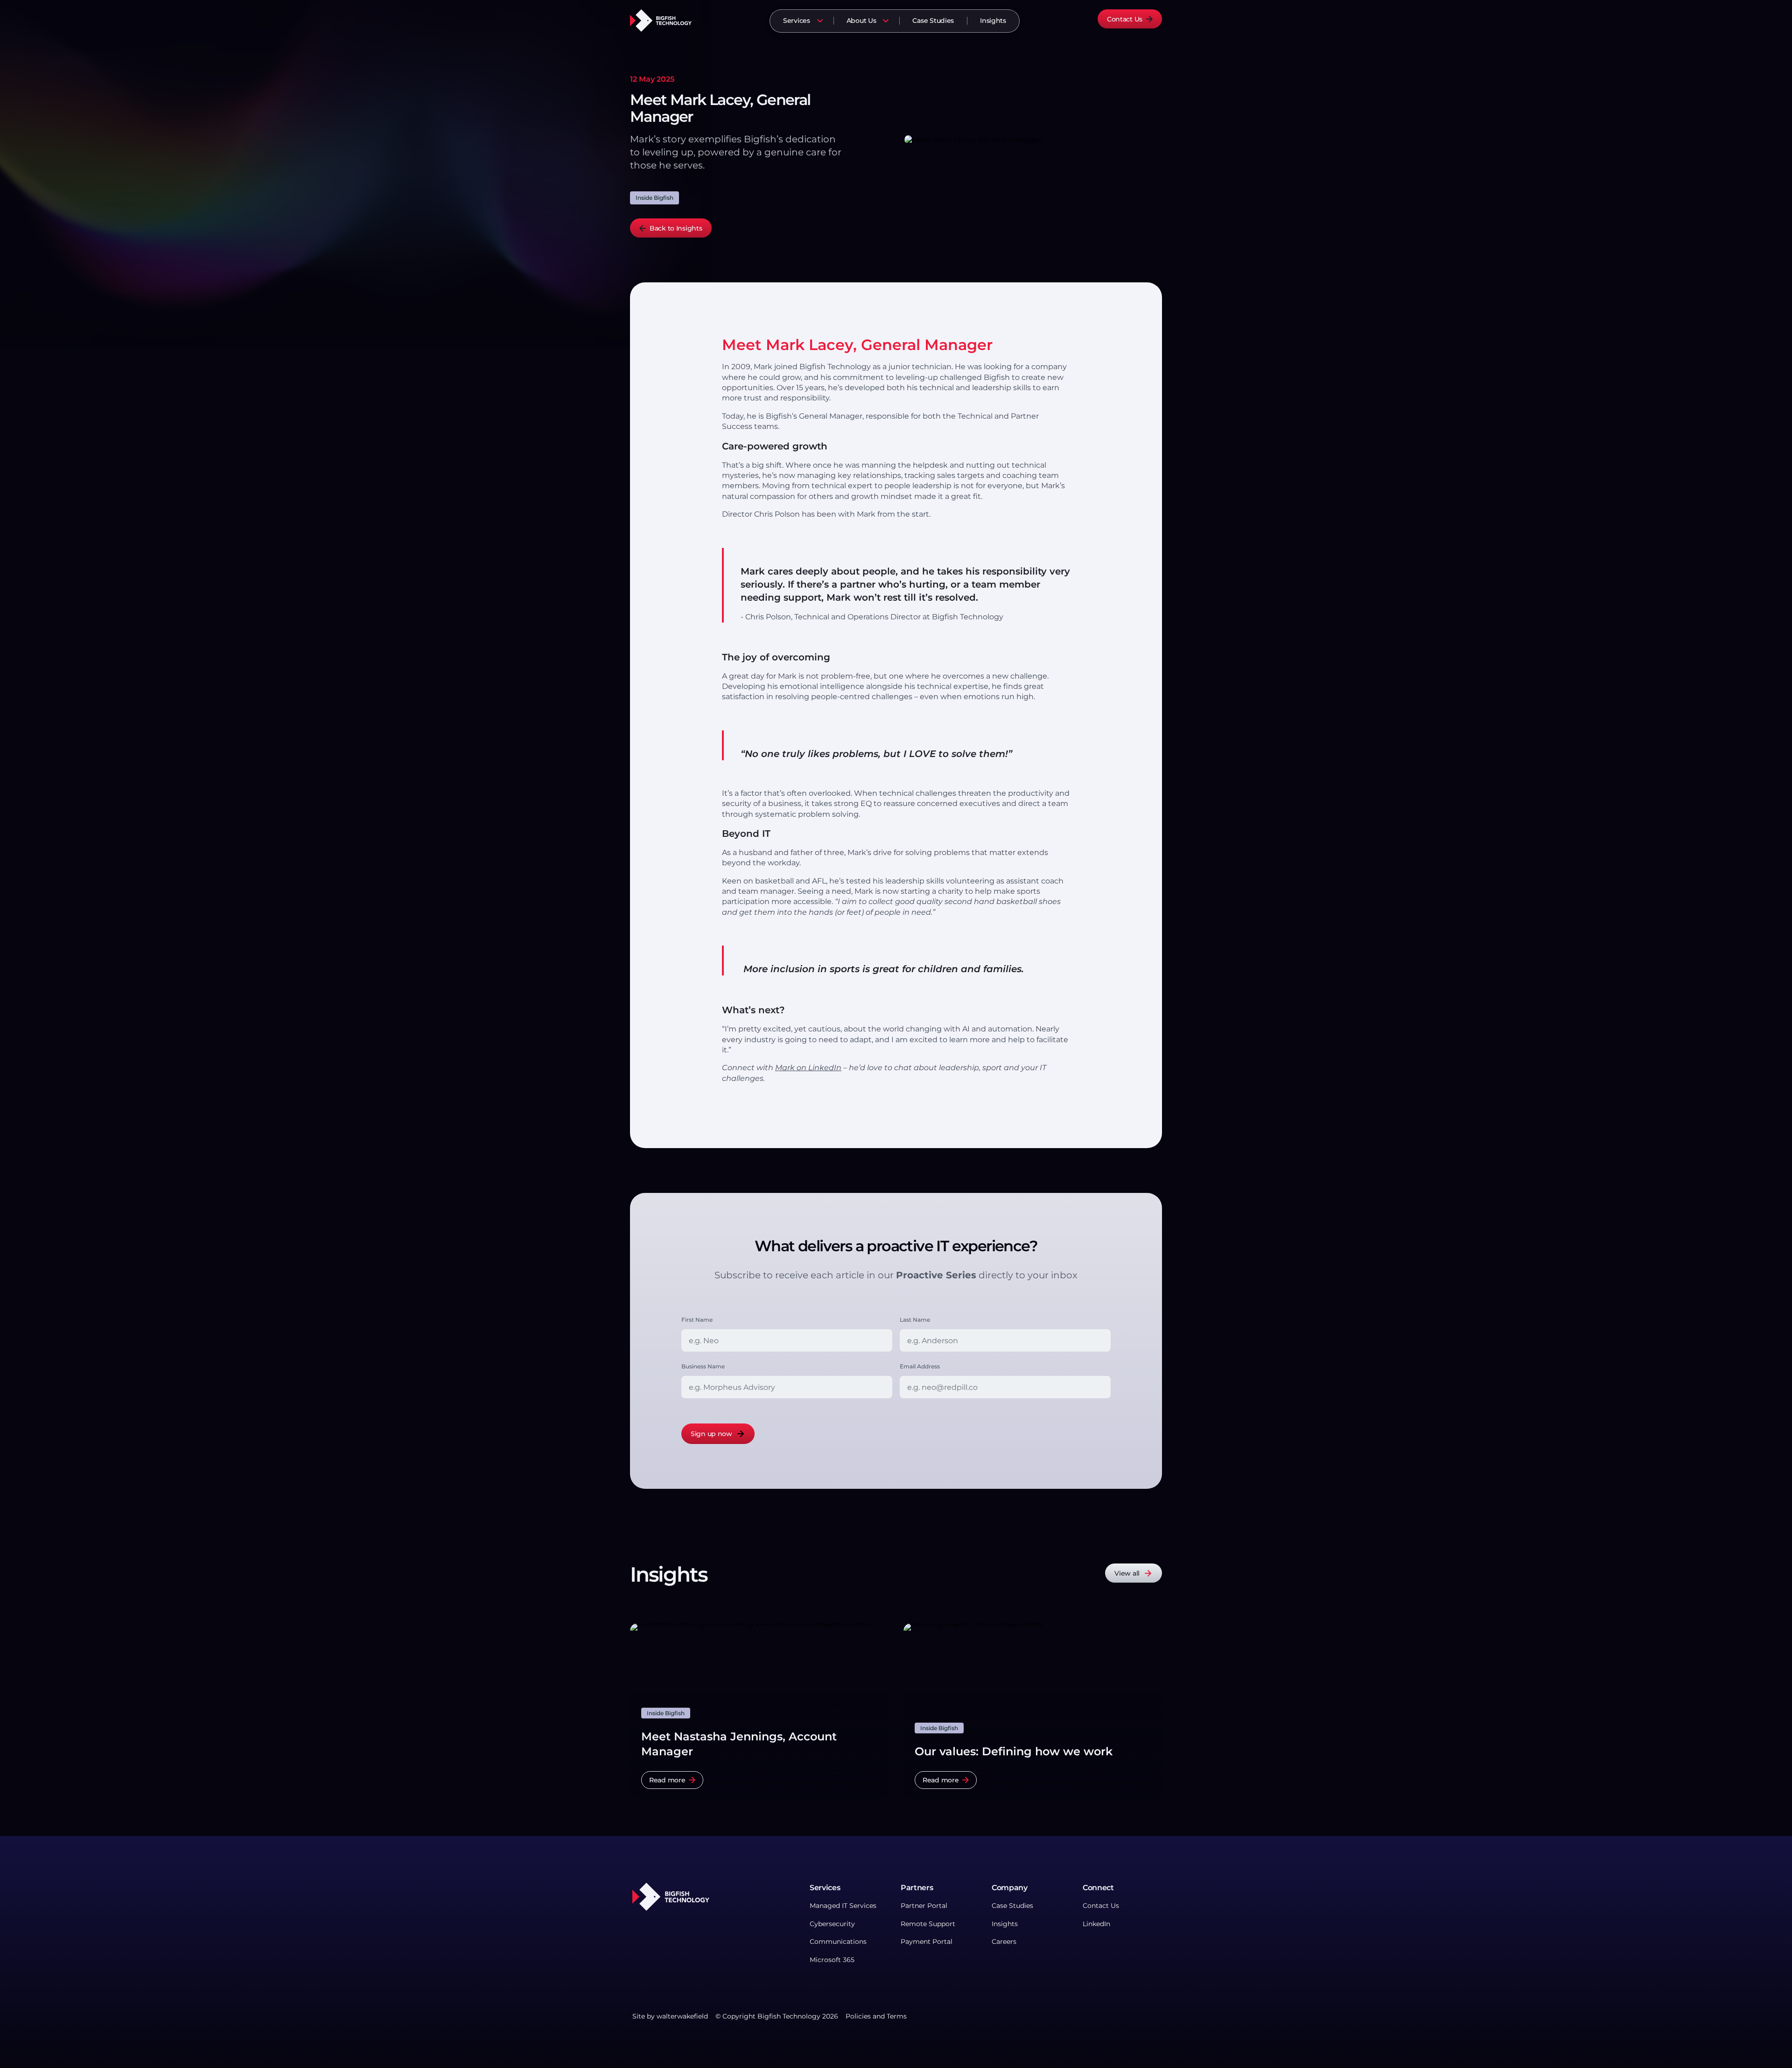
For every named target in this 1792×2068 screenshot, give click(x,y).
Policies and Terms (876, 2016)
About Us (861, 21)
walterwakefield (682, 2016)
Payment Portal (927, 1942)
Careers (1004, 1942)
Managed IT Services (843, 1906)
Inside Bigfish (654, 198)
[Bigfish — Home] (661, 20)
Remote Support (928, 1924)
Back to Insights (676, 228)
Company (1010, 1888)
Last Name (915, 1320)
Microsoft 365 (832, 1959)
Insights (993, 21)
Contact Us (1125, 19)
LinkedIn (1096, 1924)
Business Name (703, 1366)
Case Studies (933, 21)
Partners (917, 1888)
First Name (697, 1320)
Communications (838, 1942)
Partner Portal (924, 1906)
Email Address (920, 1366)
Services (797, 21)
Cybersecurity (832, 1924)
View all (1127, 1573)
